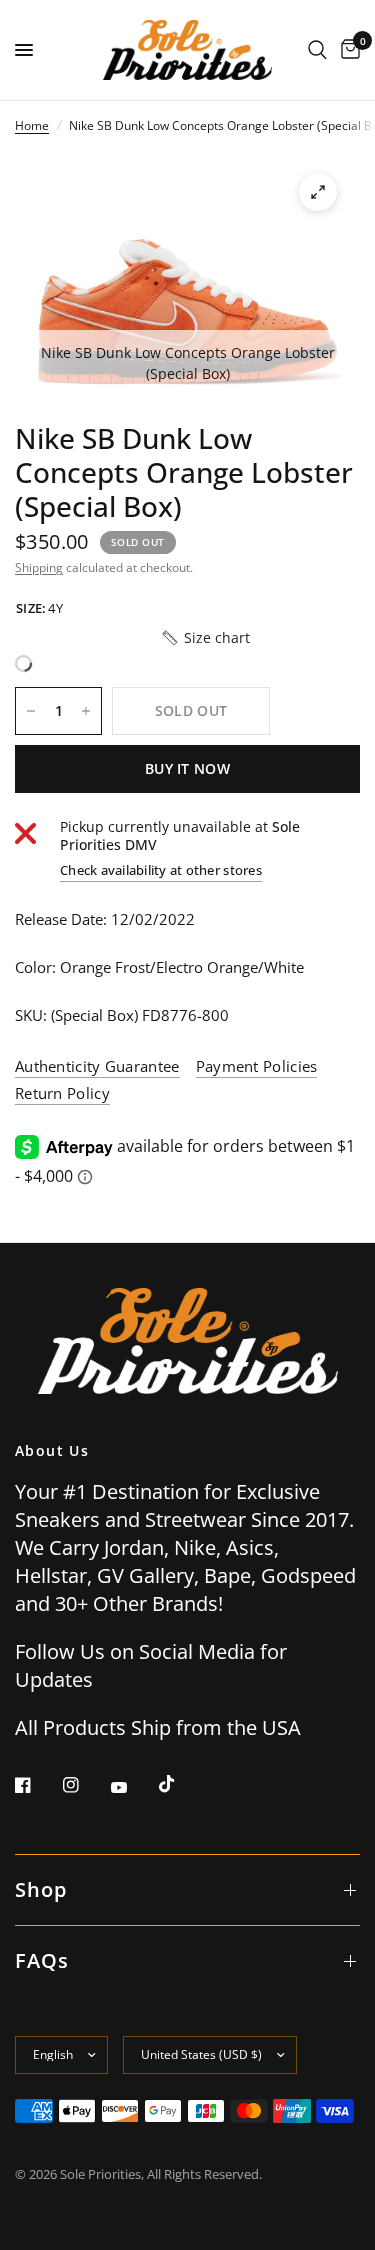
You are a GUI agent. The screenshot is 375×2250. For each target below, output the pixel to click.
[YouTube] (133, 1787)
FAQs (42, 1960)
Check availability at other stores (161, 870)
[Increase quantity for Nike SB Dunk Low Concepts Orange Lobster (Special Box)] (86, 711)
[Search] (317, 50)
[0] (347, 50)
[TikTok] (181, 1784)
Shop (41, 1889)
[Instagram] (85, 1785)
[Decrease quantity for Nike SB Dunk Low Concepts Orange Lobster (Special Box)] (31, 711)
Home (32, 125)
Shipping (39, 567)
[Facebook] (37, 1785)
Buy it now (187, 768)
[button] (205, 638)
